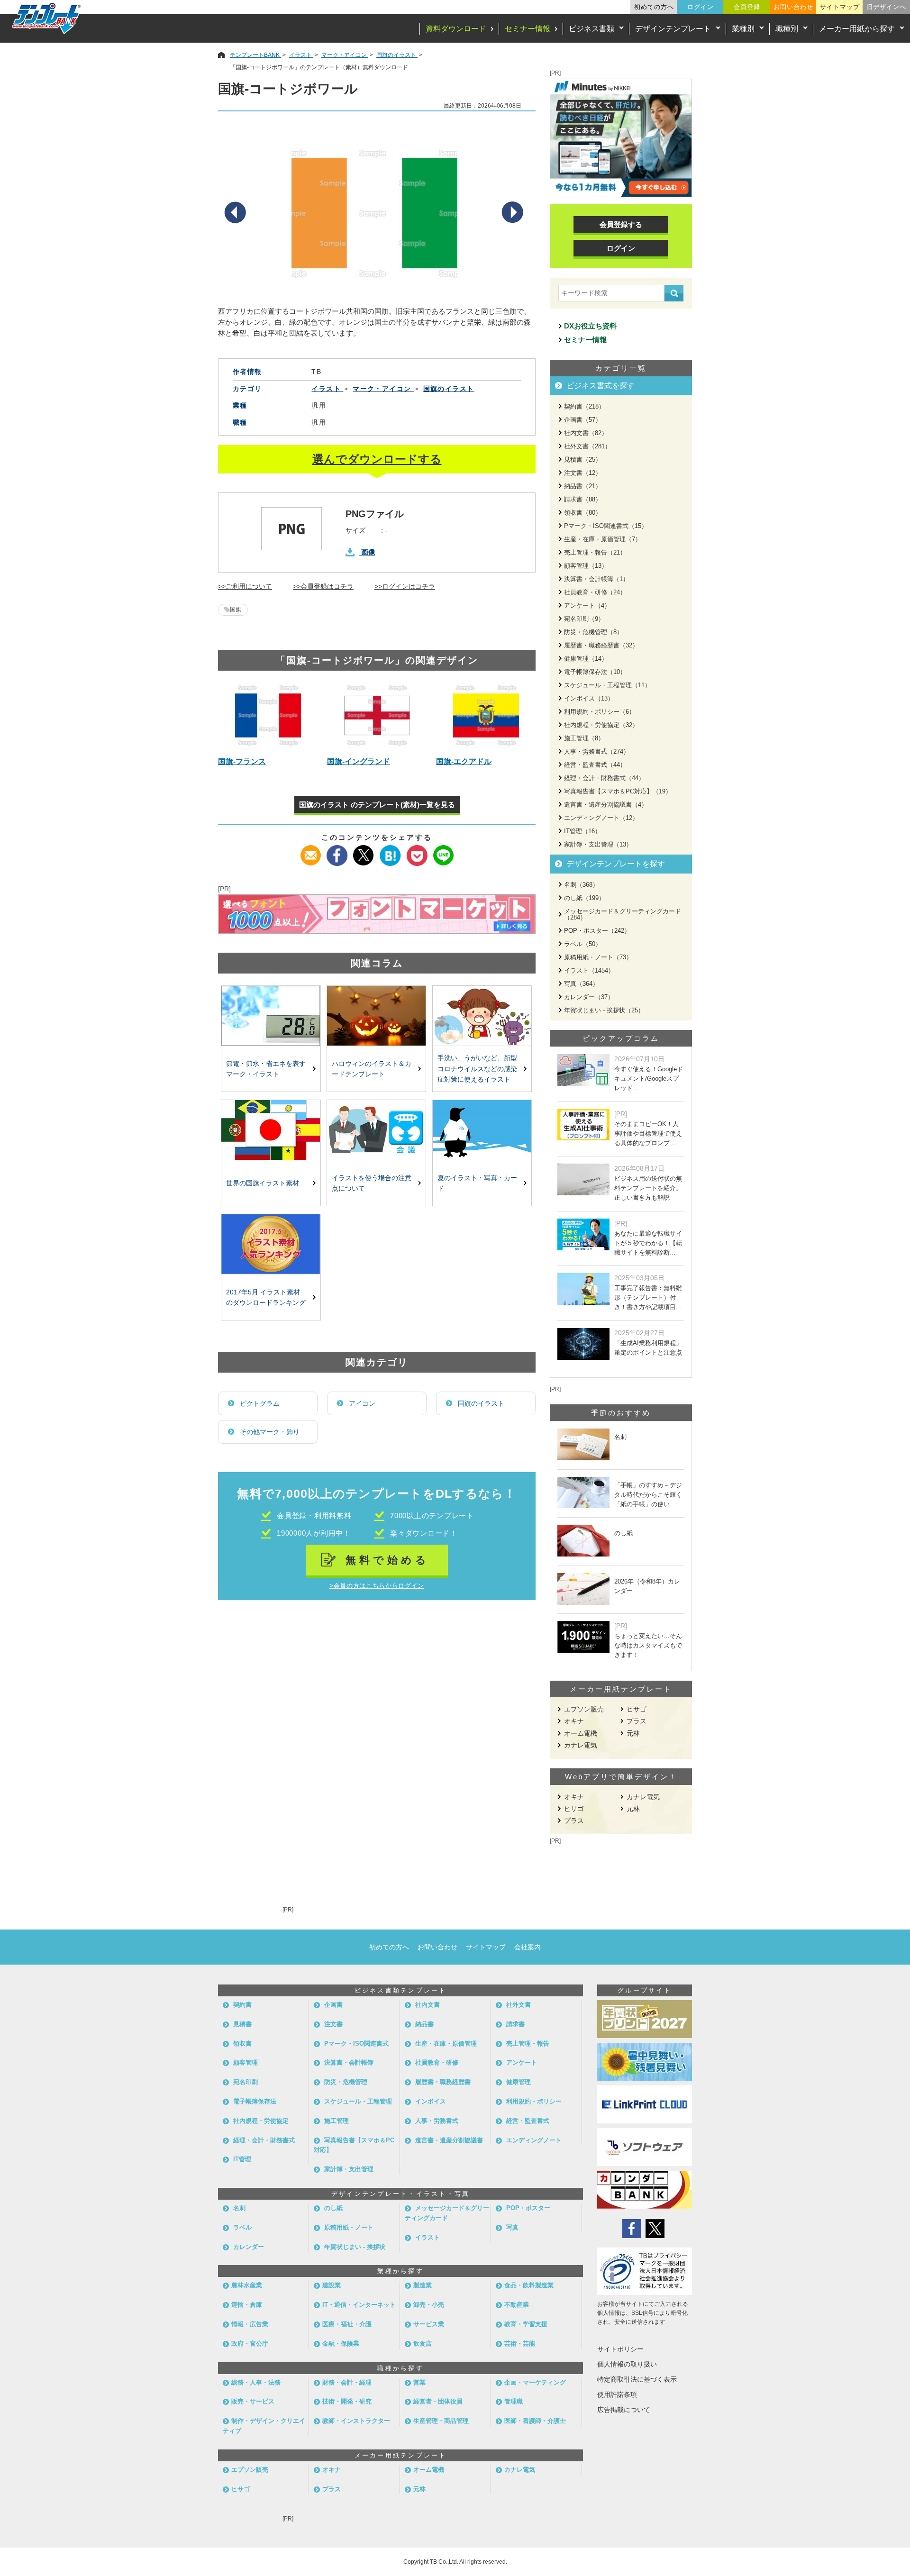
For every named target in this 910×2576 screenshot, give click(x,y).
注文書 (333, 2024)
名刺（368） (581, 885)
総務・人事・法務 (256, 2382)
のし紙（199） (584, 898)
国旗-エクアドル (464, 761)
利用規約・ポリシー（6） (600, 712)
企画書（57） (583, 420)
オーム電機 (581, 1733)
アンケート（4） (587, 605)
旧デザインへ (886, 7)
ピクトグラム (260, 1403)
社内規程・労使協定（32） (601, 725)
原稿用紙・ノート (349, 2227)
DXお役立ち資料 (590, 326)
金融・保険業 (341, 2344)
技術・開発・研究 (347, 2401)
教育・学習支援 (526, 2324)
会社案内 (528, 1947)
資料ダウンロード (456, 29)
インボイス (431, 2101)
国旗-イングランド (359, 761)
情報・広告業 (250, 2324)
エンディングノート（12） (601, 818)
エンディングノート (534, 2140)
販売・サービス (253, 2401)
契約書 (242, 2005)
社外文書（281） (587, 446)
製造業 (423, 2285)
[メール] (311, 851)
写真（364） (581, 984)
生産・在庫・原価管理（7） (603, 539)
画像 (368, 552)
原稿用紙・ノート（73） (598, 957)
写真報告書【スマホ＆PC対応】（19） (618, 791)
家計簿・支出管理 (349, 2169)
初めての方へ (654, 7)
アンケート (522, 2062)
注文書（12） (583, 473)
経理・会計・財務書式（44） (604, 778)
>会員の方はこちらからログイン (377, 1586)
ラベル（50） (583, 944)
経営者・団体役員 (438, 2401)
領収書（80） (583, 513)
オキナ (574, 1721)
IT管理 (242, 2159)
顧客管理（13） (586, 566)
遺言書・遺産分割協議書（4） (606, 805)
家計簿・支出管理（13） (598, 844)
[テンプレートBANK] (47, 18)
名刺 (239, 2208)
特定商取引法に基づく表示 (637, 2379)
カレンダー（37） (589, 997)
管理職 (514, 2401)
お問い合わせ (793, 7)
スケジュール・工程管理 (358, 2101)
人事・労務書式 (437, 2121)
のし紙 (333, 2208)
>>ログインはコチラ (405, 586)
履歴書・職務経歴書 (443, 2082)
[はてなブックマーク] (390, 851)
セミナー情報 (528, 29)
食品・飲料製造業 (529, 2285)
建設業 (332, 2285)
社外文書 (519, 2005)
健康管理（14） (586, 659)
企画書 (333, 2005)
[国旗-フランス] (268, 715)
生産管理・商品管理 (441, 2421)
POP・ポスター (528, 2208)
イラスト (428, 2237)
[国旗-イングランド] (377, 715)
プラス (637, 1721)
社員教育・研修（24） (595, 592)
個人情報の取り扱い (627, 2364)
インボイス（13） (589, 698)
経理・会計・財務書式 (264, 2140)
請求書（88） (583, 499)
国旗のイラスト (481, 1403)
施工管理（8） (584, 738)
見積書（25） (583, 460)
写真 (512, 2227)
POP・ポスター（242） (597, 931)
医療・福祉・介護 (347, 2324)
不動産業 (517, 2305)
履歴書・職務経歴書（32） (601, 645)
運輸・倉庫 (247, 2305)
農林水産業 (247, 2285)
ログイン (701, 7)
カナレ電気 (581, 1745)
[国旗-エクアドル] (486, 715)
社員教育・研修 (437, 2062)
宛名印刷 (246, 2082)
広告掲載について (624, 2410)
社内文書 (428, 2005)
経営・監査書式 (528, 2121)
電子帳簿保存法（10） (595, 672)
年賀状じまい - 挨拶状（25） (604, 1010)
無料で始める (387, 1560)
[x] (364, 851)
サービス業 (429, 2324)
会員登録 (747, 7)
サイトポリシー (620, 2349)
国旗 (236, 610)
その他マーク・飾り (270, 1432)
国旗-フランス (242, 761)
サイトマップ (840, 7)
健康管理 (519, 2082)
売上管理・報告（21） (595, 552)
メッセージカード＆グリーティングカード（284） (623, 914)
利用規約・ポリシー (534, 2101)
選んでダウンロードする (377, 459)
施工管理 (337, 2121)
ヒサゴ (637, 1709)
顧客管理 (246, 2062)
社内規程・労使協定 (261, 2121)
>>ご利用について (245, 586)
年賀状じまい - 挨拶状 (355, 2247)
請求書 (515, 2024)
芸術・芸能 (520, 2344)
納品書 (424, 2024)
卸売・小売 (429, 2305)
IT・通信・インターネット (359, 2305)
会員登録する (621, 224)
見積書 (242, 2024)
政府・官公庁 (250, 2344)
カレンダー (249, 2247)
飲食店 (423, 2344)
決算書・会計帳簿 (349, 2062)
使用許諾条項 (617, 2394)
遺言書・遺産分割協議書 (449, 2140)
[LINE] (443, 851)
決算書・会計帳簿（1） (596, 579)
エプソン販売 (584, 1709)
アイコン (362, 1403)
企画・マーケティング (535, 2382)
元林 (633, 1733)
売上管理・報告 (528, 2044)
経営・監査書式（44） (595, 765)
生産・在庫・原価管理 (446, 2044)
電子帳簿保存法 (255, 2101)
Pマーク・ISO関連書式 (356, 2044)
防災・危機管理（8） (593, 632)
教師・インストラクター (356, 2421)
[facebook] (337, 851)
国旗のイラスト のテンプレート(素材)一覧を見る (377, 805)
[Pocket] (417, 851)
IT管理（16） (582, 831)
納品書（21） (583, 486)
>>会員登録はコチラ (323, 586)
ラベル (242, 2227)
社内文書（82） (586, 433)
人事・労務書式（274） (597, 751)
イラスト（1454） (589, 970)
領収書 (242, 2044)
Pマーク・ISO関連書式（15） (606, 526)
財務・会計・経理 (347, 2382)
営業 (419, 2382)
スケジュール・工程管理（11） (607, 685)
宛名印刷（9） (584, 619)
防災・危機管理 (346, 2082)
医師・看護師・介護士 (535, 2421)
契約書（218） (584, 406)
